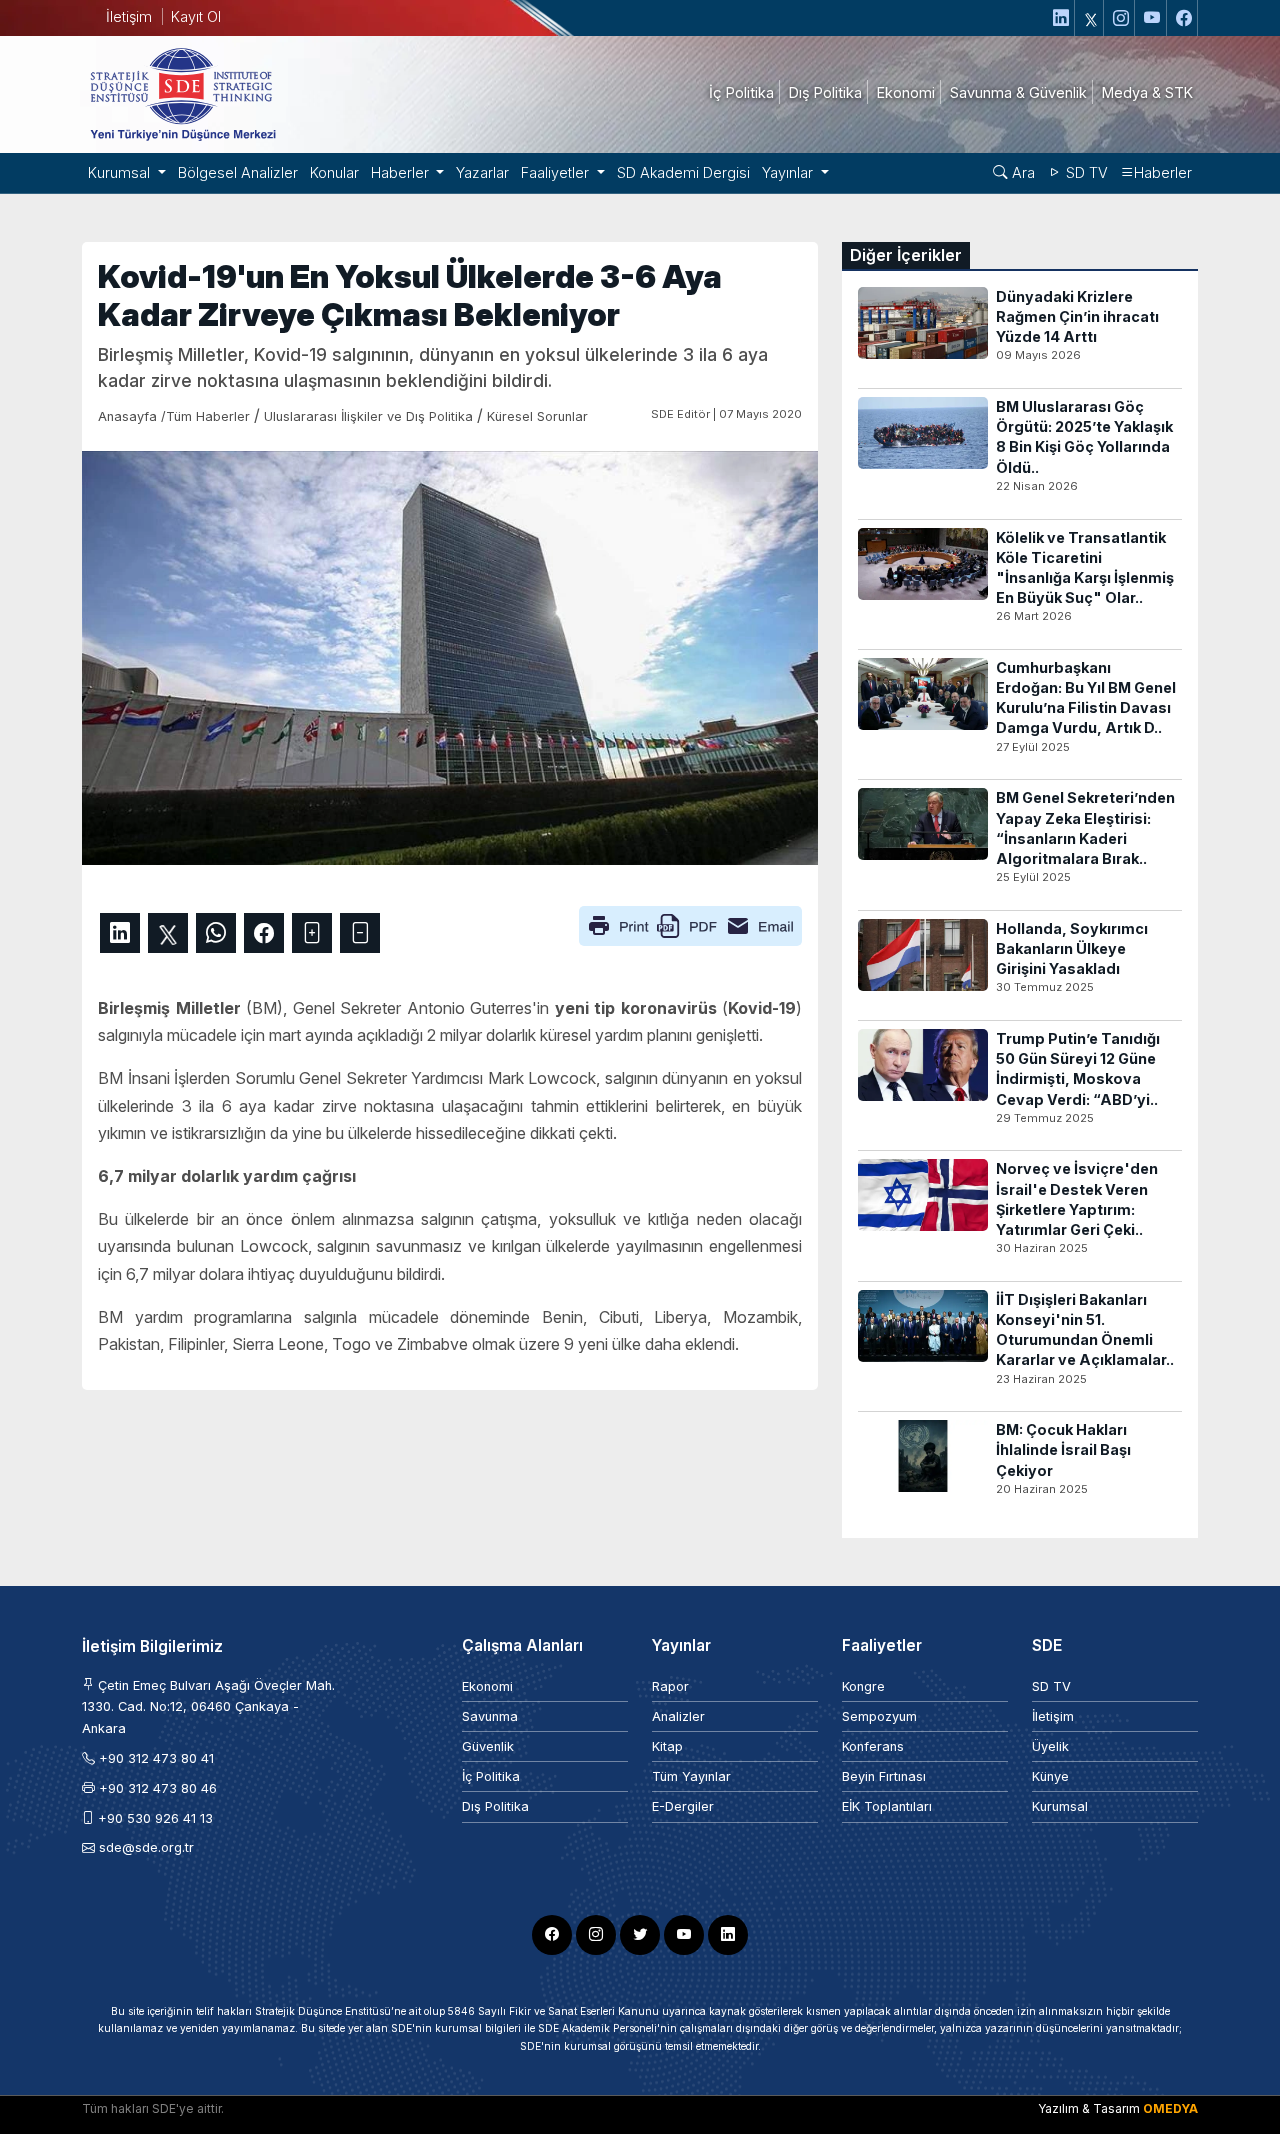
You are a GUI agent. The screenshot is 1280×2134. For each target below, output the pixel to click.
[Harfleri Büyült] (312, 933)
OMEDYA (1170, 2108)
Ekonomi (487, 1686)
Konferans (873, 1746)
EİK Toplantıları (887, 1806)
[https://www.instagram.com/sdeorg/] (1121, 18)
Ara (1021, 172)
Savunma (490, 1716)
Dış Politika (495, 1806)
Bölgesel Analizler (238, 172)
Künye (1050, 1776)
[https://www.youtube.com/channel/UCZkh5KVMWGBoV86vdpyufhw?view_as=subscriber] (1153, 18)
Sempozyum (879, 1716)
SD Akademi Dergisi (683, 172)
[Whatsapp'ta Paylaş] (216, 933)
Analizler (678, 1716)
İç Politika (491, 1776)
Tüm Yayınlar (691, 1776)
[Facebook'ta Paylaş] (264, 933)
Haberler (1163, 172)
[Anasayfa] (182, 93)
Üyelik (1050, 1746)
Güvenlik (488, 1746)
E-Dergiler (683, 1806)
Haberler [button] (402, 172)
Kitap (667, 1746)
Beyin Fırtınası (884, 1776)
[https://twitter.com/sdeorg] (1091, 18)
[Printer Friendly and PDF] (690, 924)
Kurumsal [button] (121, 172)
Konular (334, 172)
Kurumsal (1060, 1806)
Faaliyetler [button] (557, 172)
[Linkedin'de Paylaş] (120, 933)
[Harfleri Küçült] (360, 933)
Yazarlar (482, 172)
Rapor (670, 1686)
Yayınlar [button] (789, 172)
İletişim (129, 16)
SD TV (1085, 172)
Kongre (863, 1686)
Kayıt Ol (196, 16)
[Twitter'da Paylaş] (168, 933)
